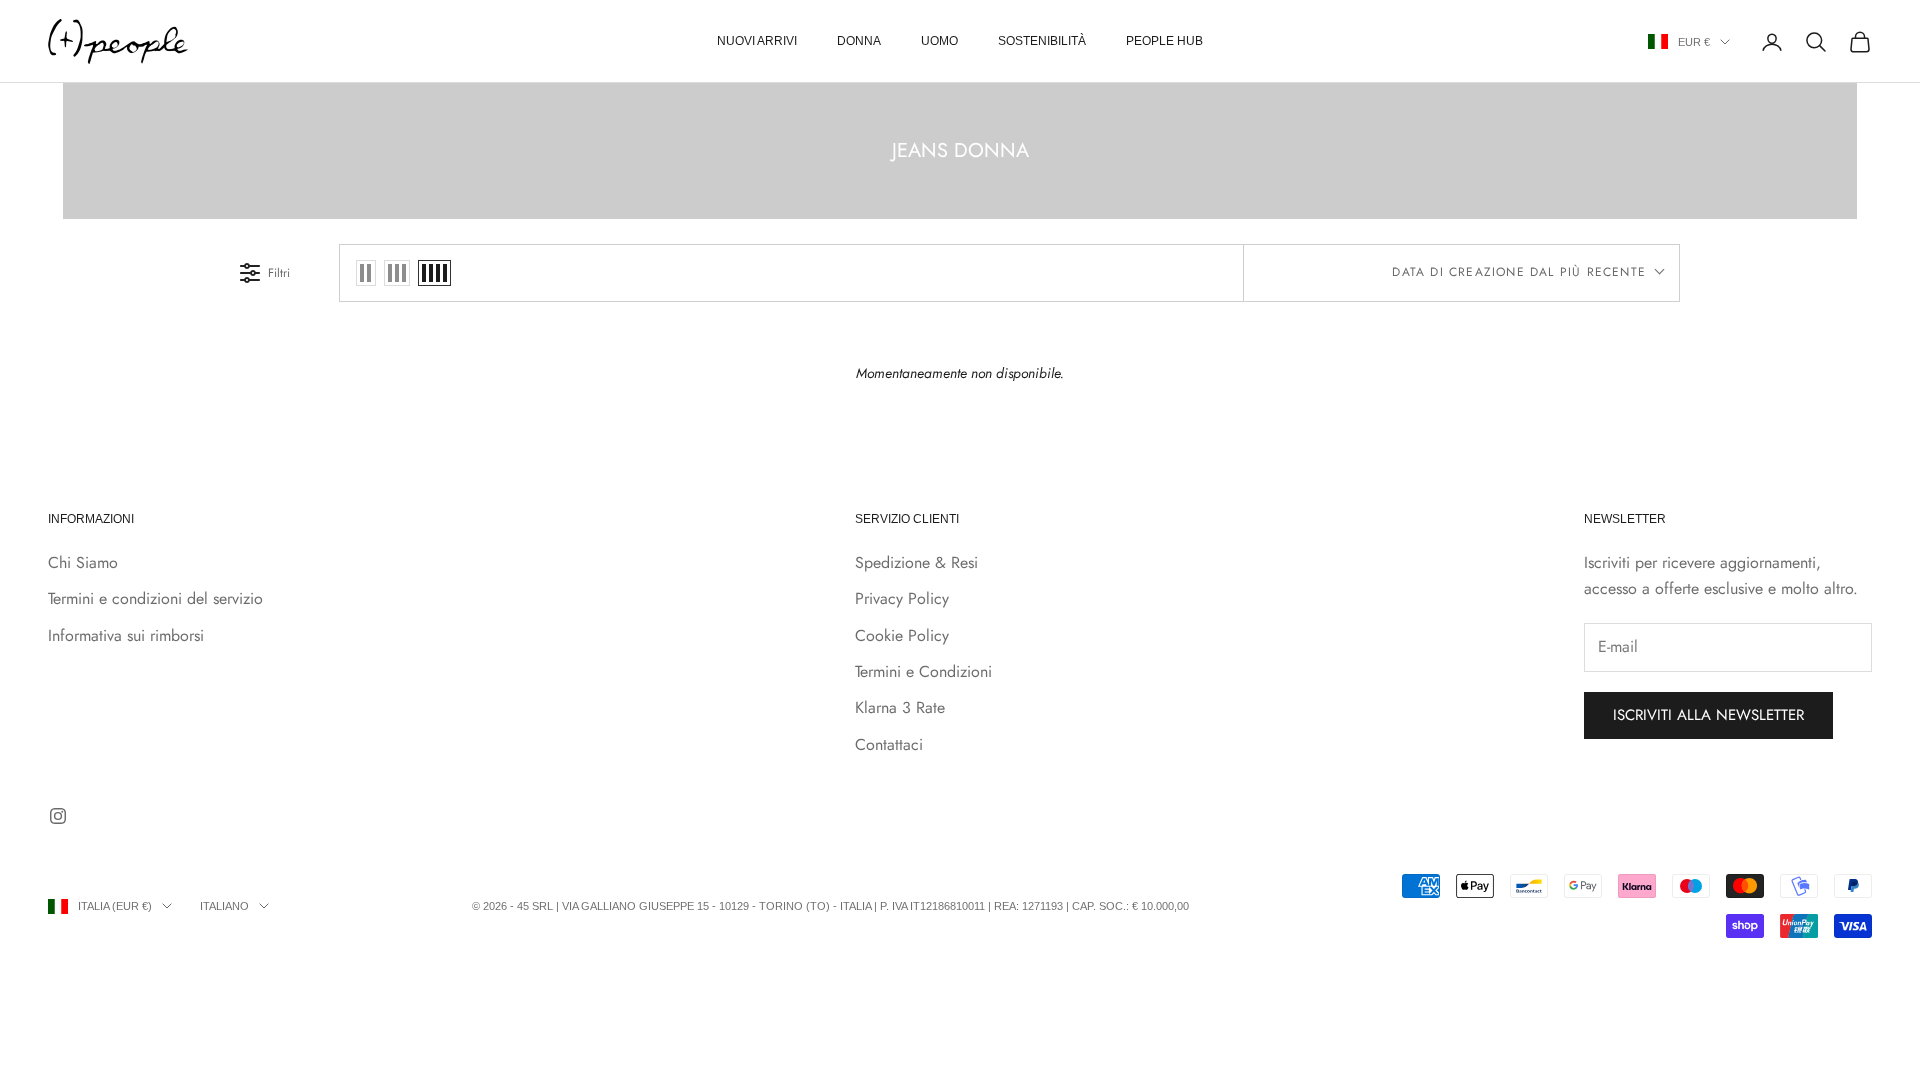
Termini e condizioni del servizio (155, 598)
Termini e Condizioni (923, 671)
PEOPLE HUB (1164, 41)
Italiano (224, 906)
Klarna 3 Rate (900, 707)
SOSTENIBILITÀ (1042, 41)
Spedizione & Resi (916, 562)
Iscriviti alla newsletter (1708, 715)
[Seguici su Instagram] (58, 816)
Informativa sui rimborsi (126, 635)
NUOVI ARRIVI (757, 41)
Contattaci (889, 744)
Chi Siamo (83, 562)
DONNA (859, 41)
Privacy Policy (902, 598)
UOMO (939, 41)
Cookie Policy (902, 635)
